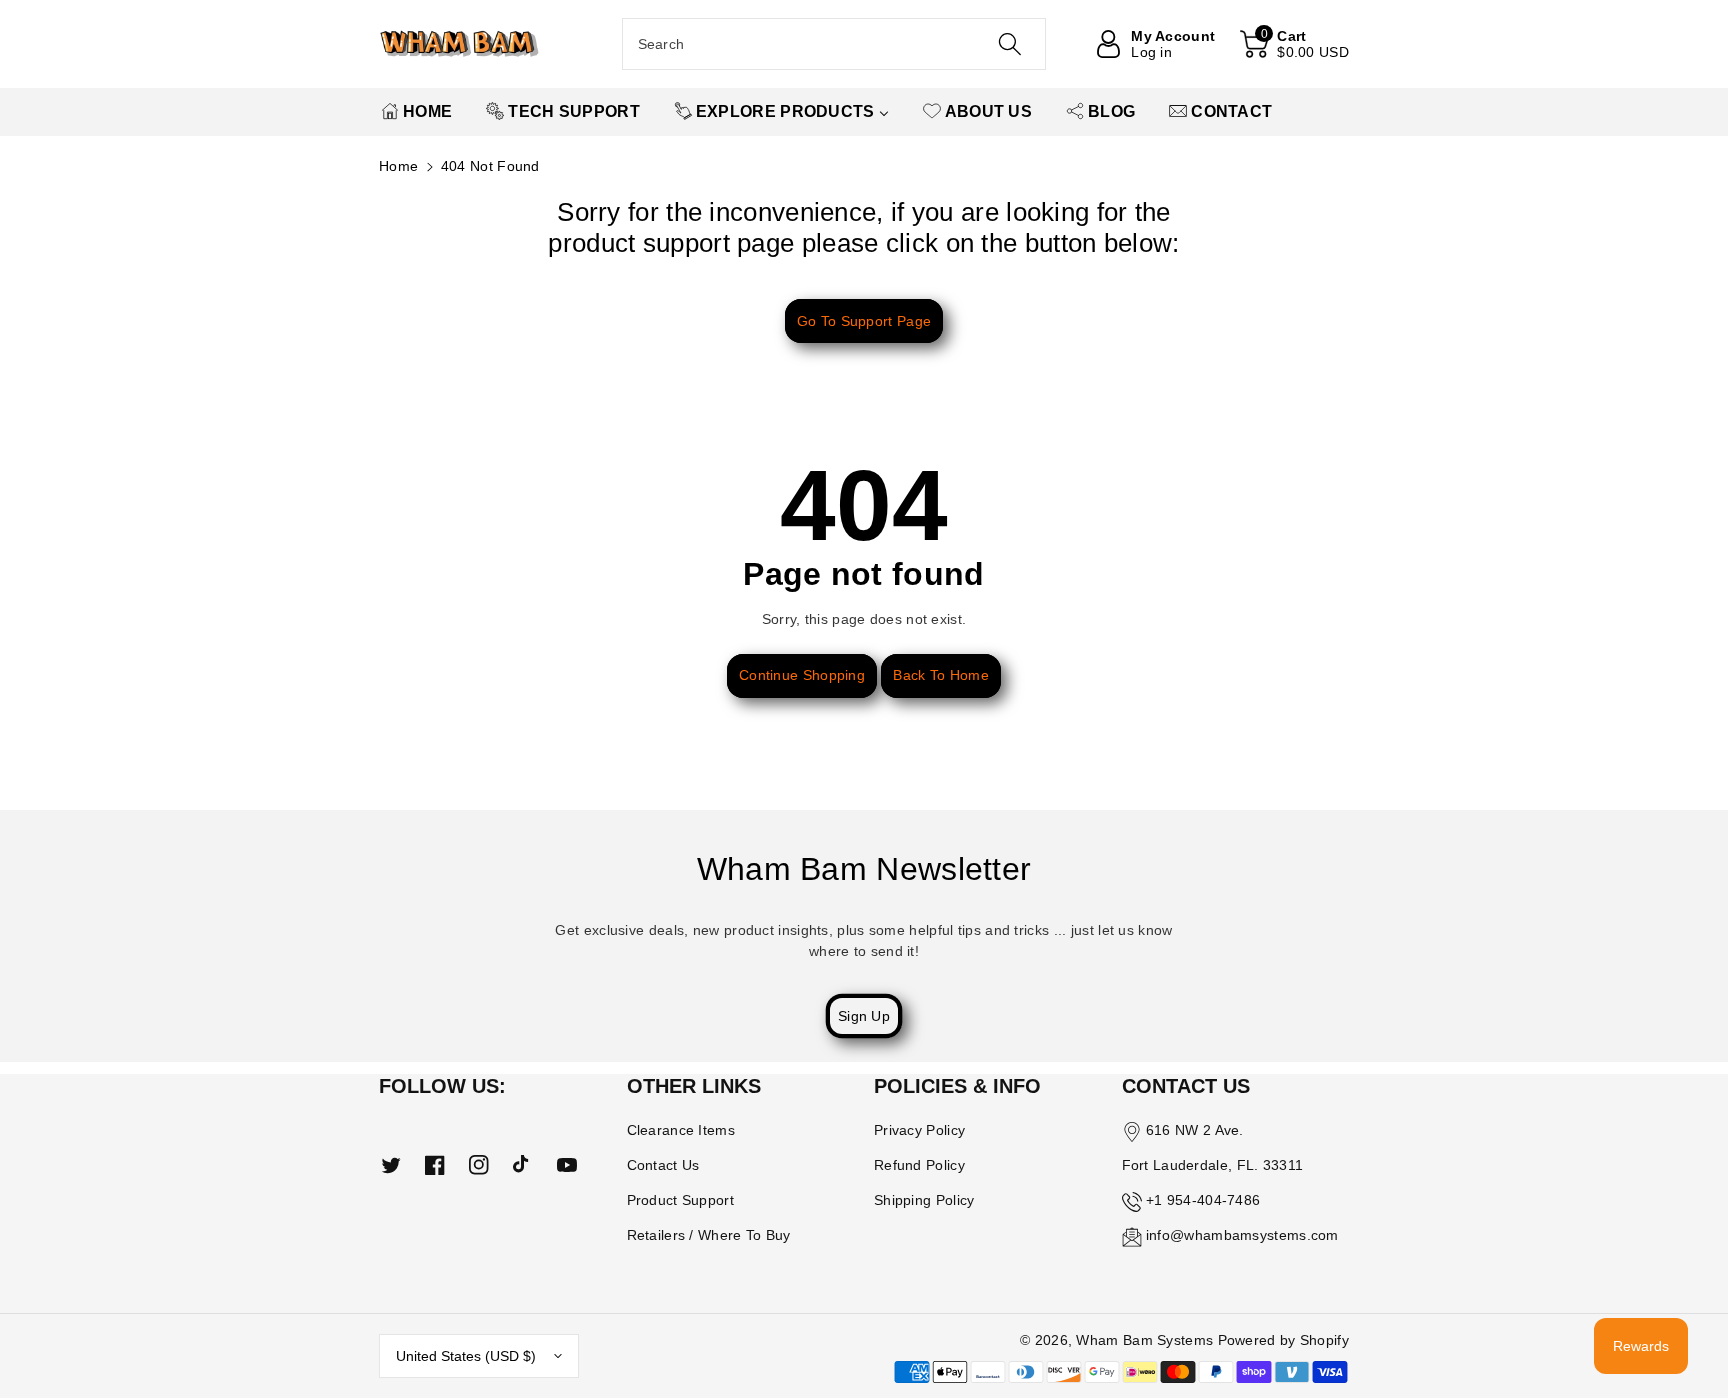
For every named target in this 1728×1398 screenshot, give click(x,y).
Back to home (941, 675)
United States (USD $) (466, 1356)
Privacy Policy (919, 1130)
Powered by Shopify (1283, 1340)
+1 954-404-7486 (1203, 1200)
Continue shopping (802, 675)
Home (398, 166)
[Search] (1009, 44)
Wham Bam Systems (1144, 1340)
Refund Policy (919, 1165)
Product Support (681, 1200)
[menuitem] (416, 112)
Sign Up (864, 1016)
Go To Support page (864, 321)
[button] (1294, 44)
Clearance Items (681, 1130)
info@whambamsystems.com (1242, 1235)
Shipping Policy (924, 1200)
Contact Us (663, 1165)
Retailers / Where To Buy (709, 1235)
